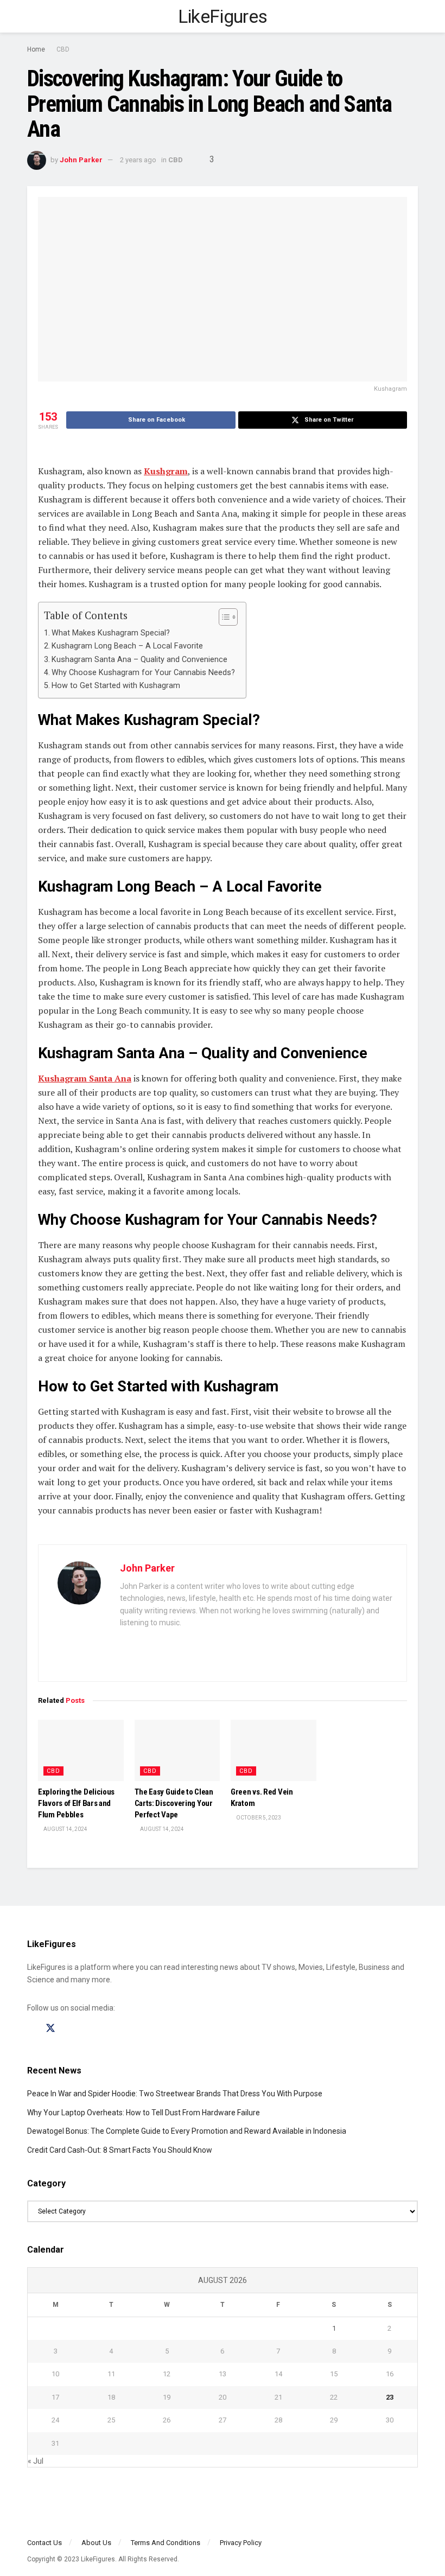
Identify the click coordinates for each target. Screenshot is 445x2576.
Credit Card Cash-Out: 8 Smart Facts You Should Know (120, 2150)
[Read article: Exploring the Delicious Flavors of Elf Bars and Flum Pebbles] (81, 1750)
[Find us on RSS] (88, 2029)
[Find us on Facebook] (31, 2029)
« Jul (36, 2461)
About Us (96, 2543)
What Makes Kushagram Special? (111, 633)
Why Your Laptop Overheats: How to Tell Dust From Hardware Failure (144, 2113)
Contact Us (44, 2543)
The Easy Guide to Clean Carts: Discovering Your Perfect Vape (174, 1803)
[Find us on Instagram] (70, 2029)
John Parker (81, 160)
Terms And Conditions (166, 2543)
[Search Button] (413, 16)
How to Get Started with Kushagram (116, 686)
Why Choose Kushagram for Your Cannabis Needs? (143, 673)
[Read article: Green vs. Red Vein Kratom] (274, 1750)
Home (36, 49)
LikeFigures (223, 16)
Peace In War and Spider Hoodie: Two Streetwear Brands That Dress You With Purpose (175, 2094)
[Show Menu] (32, 16)
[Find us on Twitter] (50, 2028)
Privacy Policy (241, 2543)
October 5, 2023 (258, 1818)
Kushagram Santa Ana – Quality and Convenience (139, 660)
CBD (63, 49)
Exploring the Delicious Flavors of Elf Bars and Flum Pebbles (76, 1803)
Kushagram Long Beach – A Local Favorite (127, 646)
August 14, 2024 (65, 1829)
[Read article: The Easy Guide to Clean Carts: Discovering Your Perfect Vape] (177, 1750)
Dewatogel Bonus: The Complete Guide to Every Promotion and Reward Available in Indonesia (187, 2131)
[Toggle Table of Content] (223, 617)
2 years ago (138, 160)
